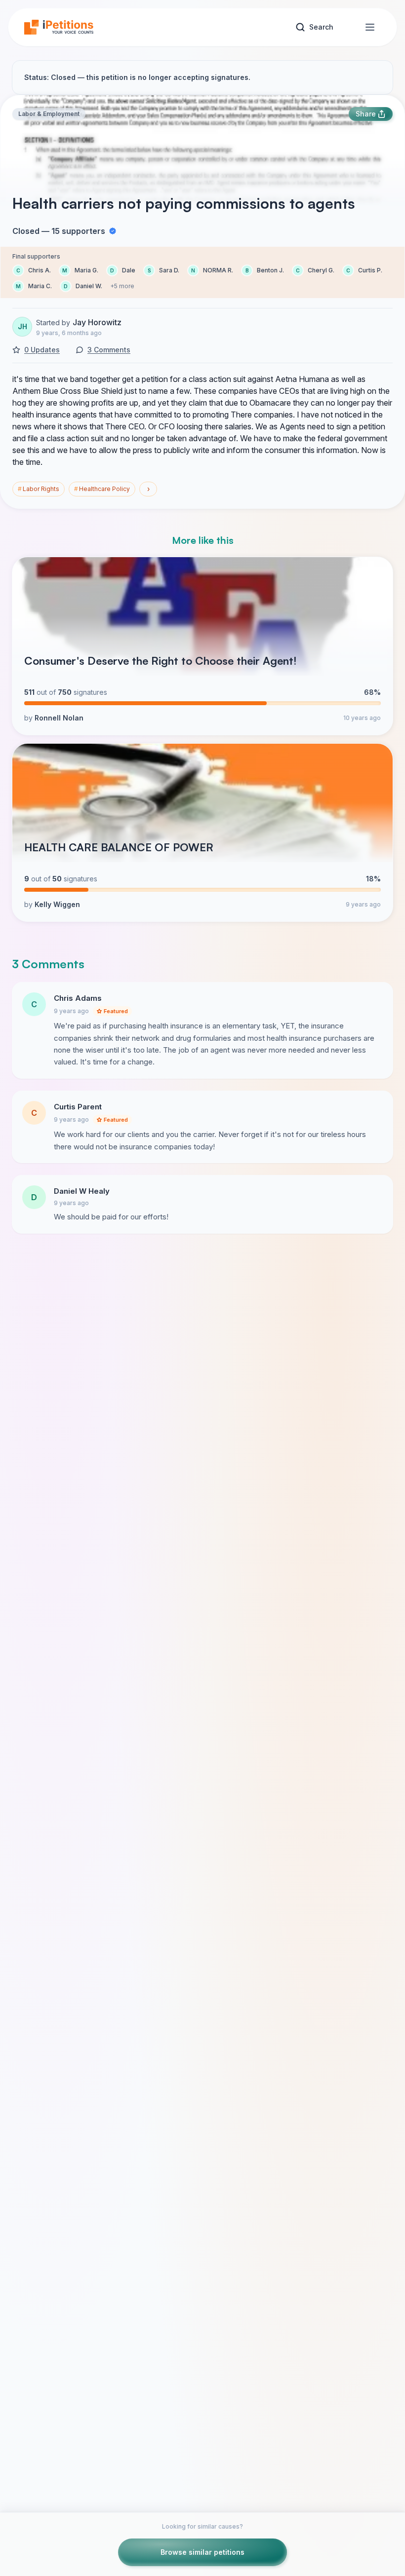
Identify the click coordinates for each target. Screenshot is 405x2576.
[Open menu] (370, 27)
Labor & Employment (49, 114)
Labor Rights (39, 489)
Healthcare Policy (102, 489)
